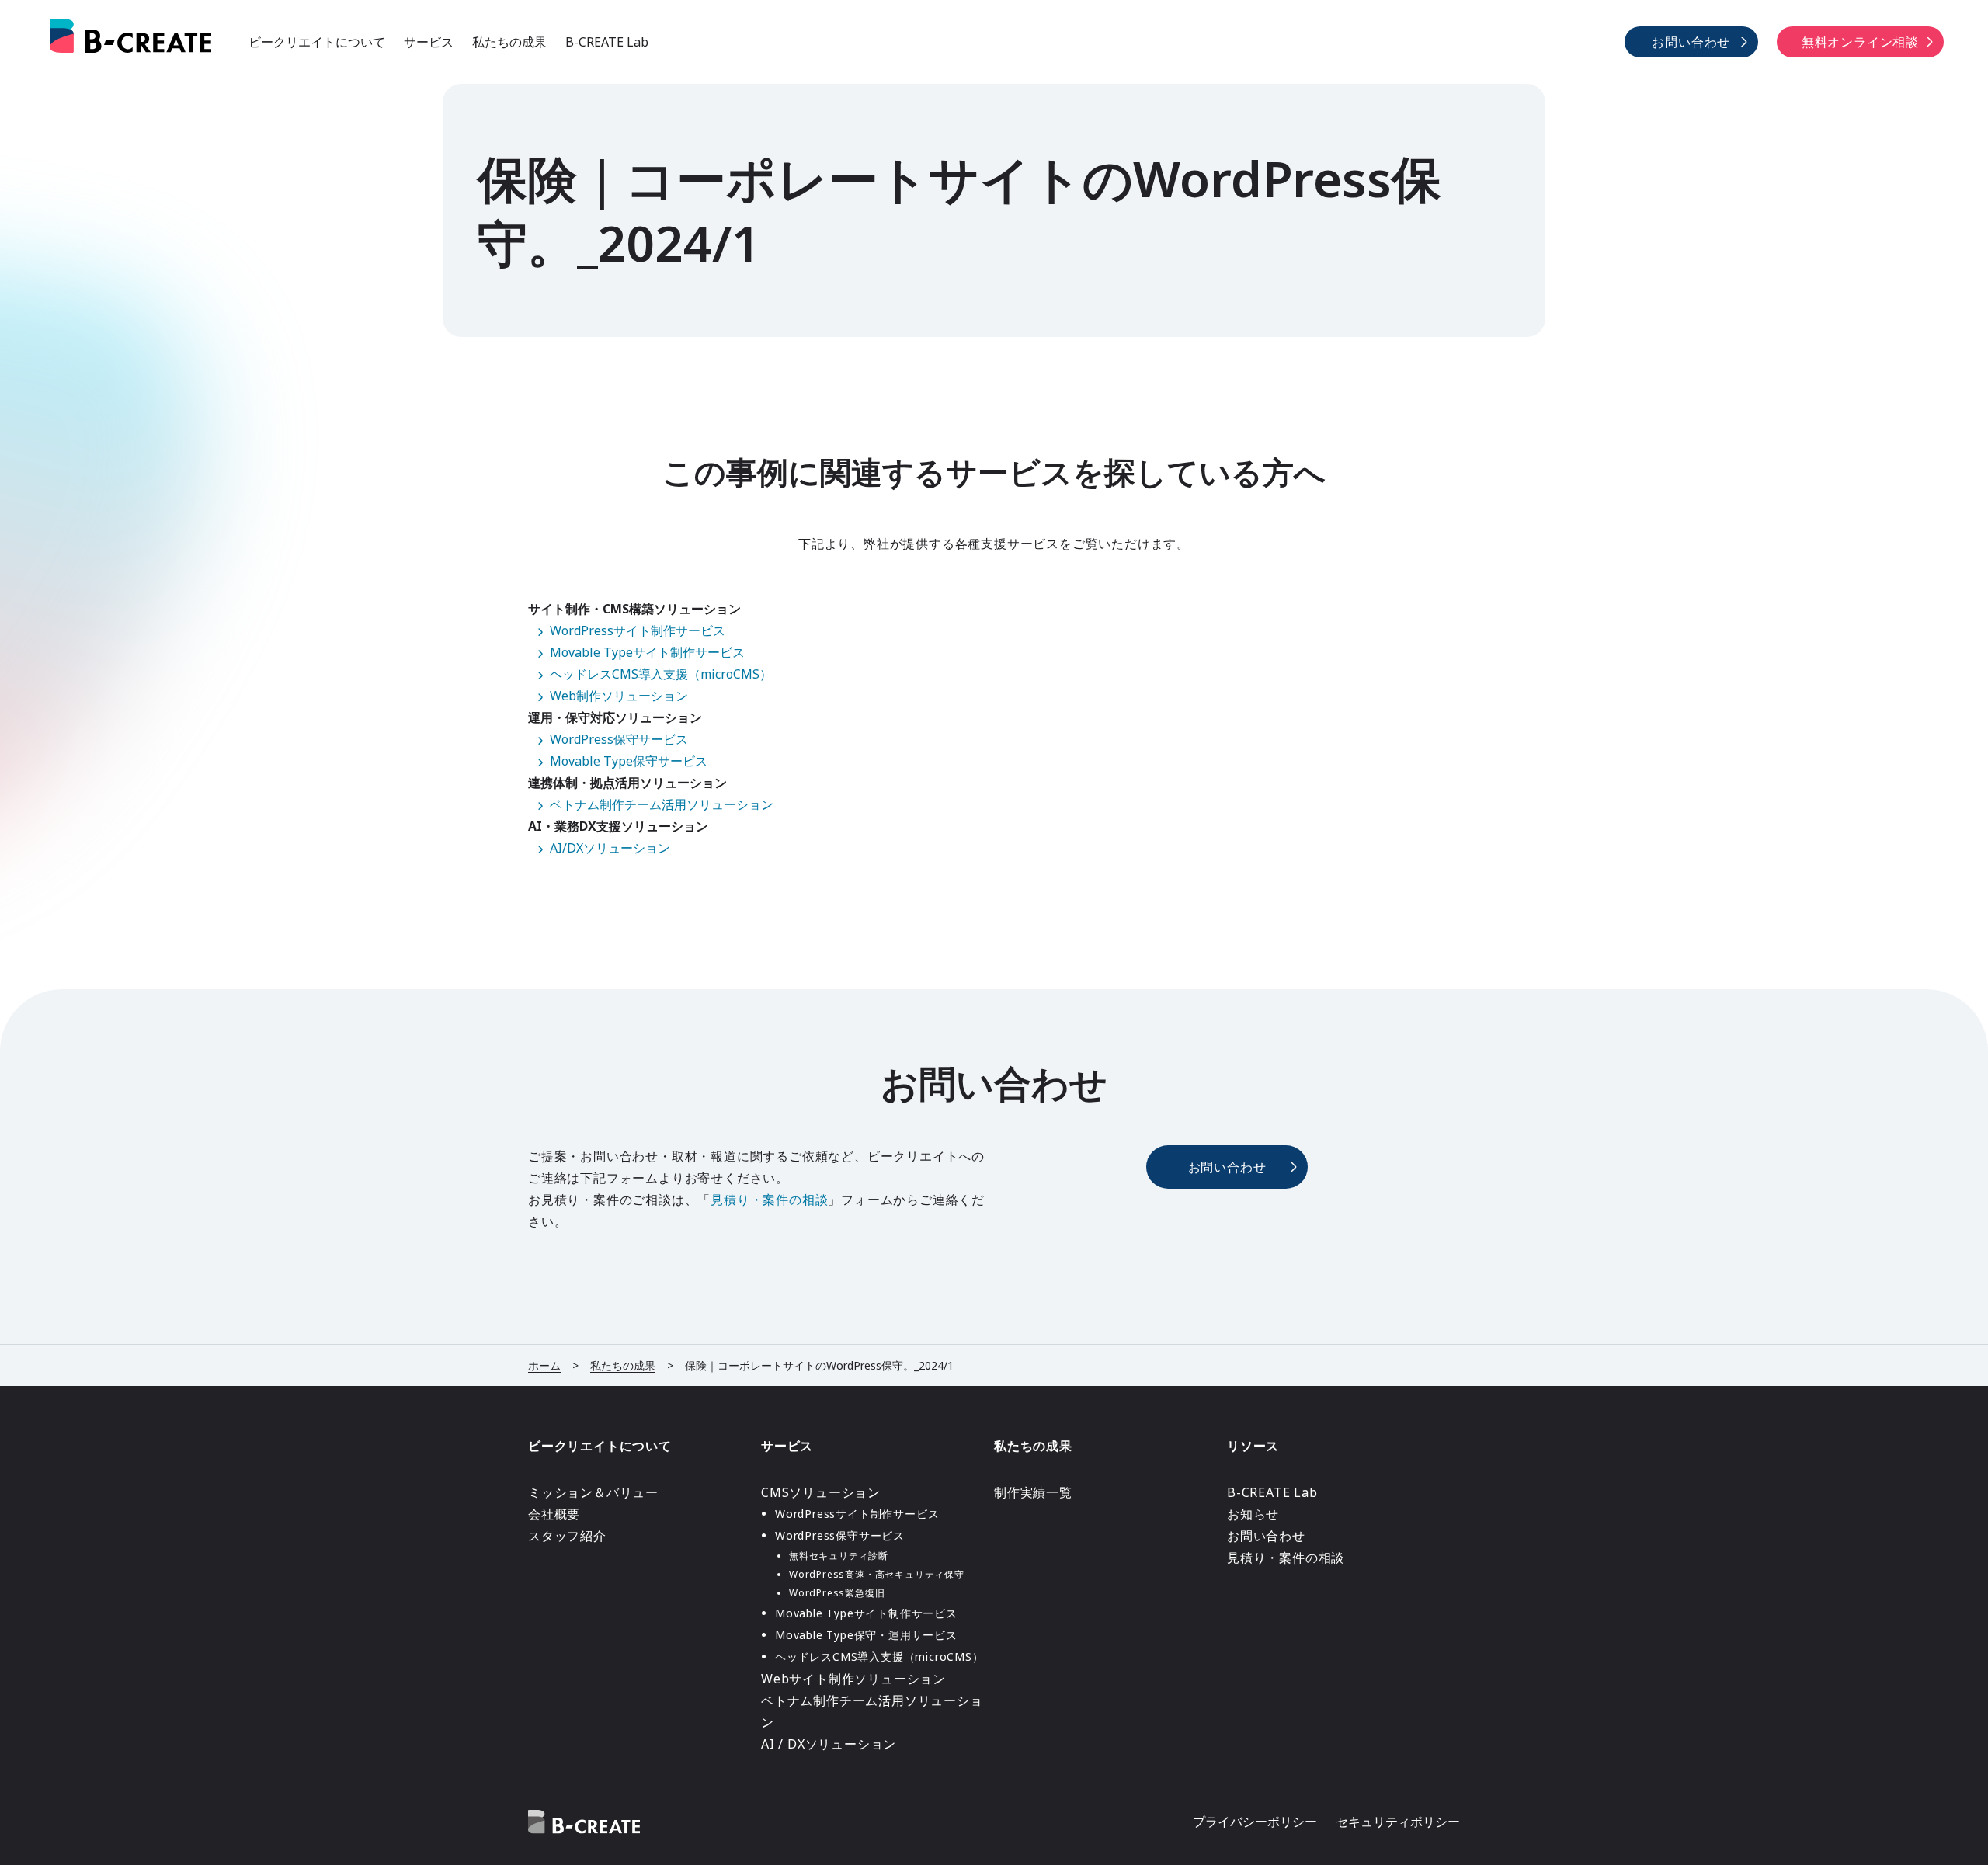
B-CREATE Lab (607, 42)
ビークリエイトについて (317, 42)
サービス (429, 42)
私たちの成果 (509, 42)
